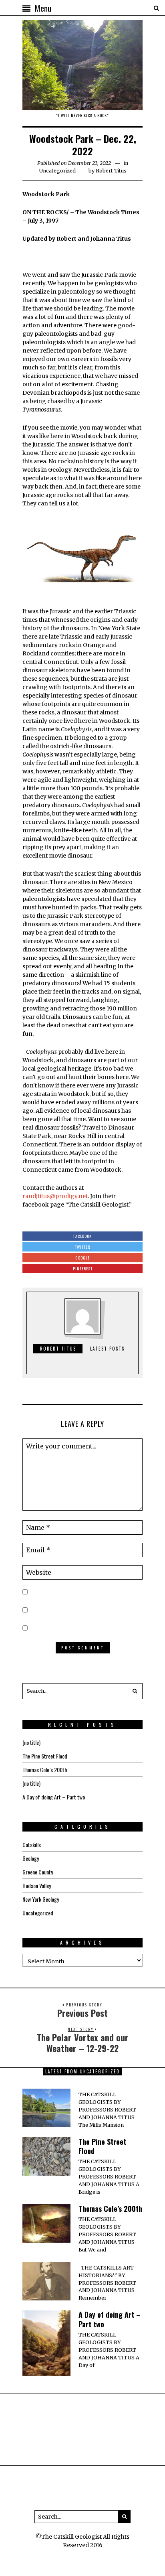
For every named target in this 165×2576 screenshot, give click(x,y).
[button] (135, 1691)
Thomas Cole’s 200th (45, 1770)
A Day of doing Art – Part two (54, 1797)
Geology (31, 1858)
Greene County (38, 1872)
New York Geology (41, 1899)
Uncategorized (57, 171)
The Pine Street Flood (45, 1756)
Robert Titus (111, 171)
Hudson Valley (37, 1885)
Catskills (32, 1845)
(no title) (31, 1742)
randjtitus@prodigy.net (55, 1196)
